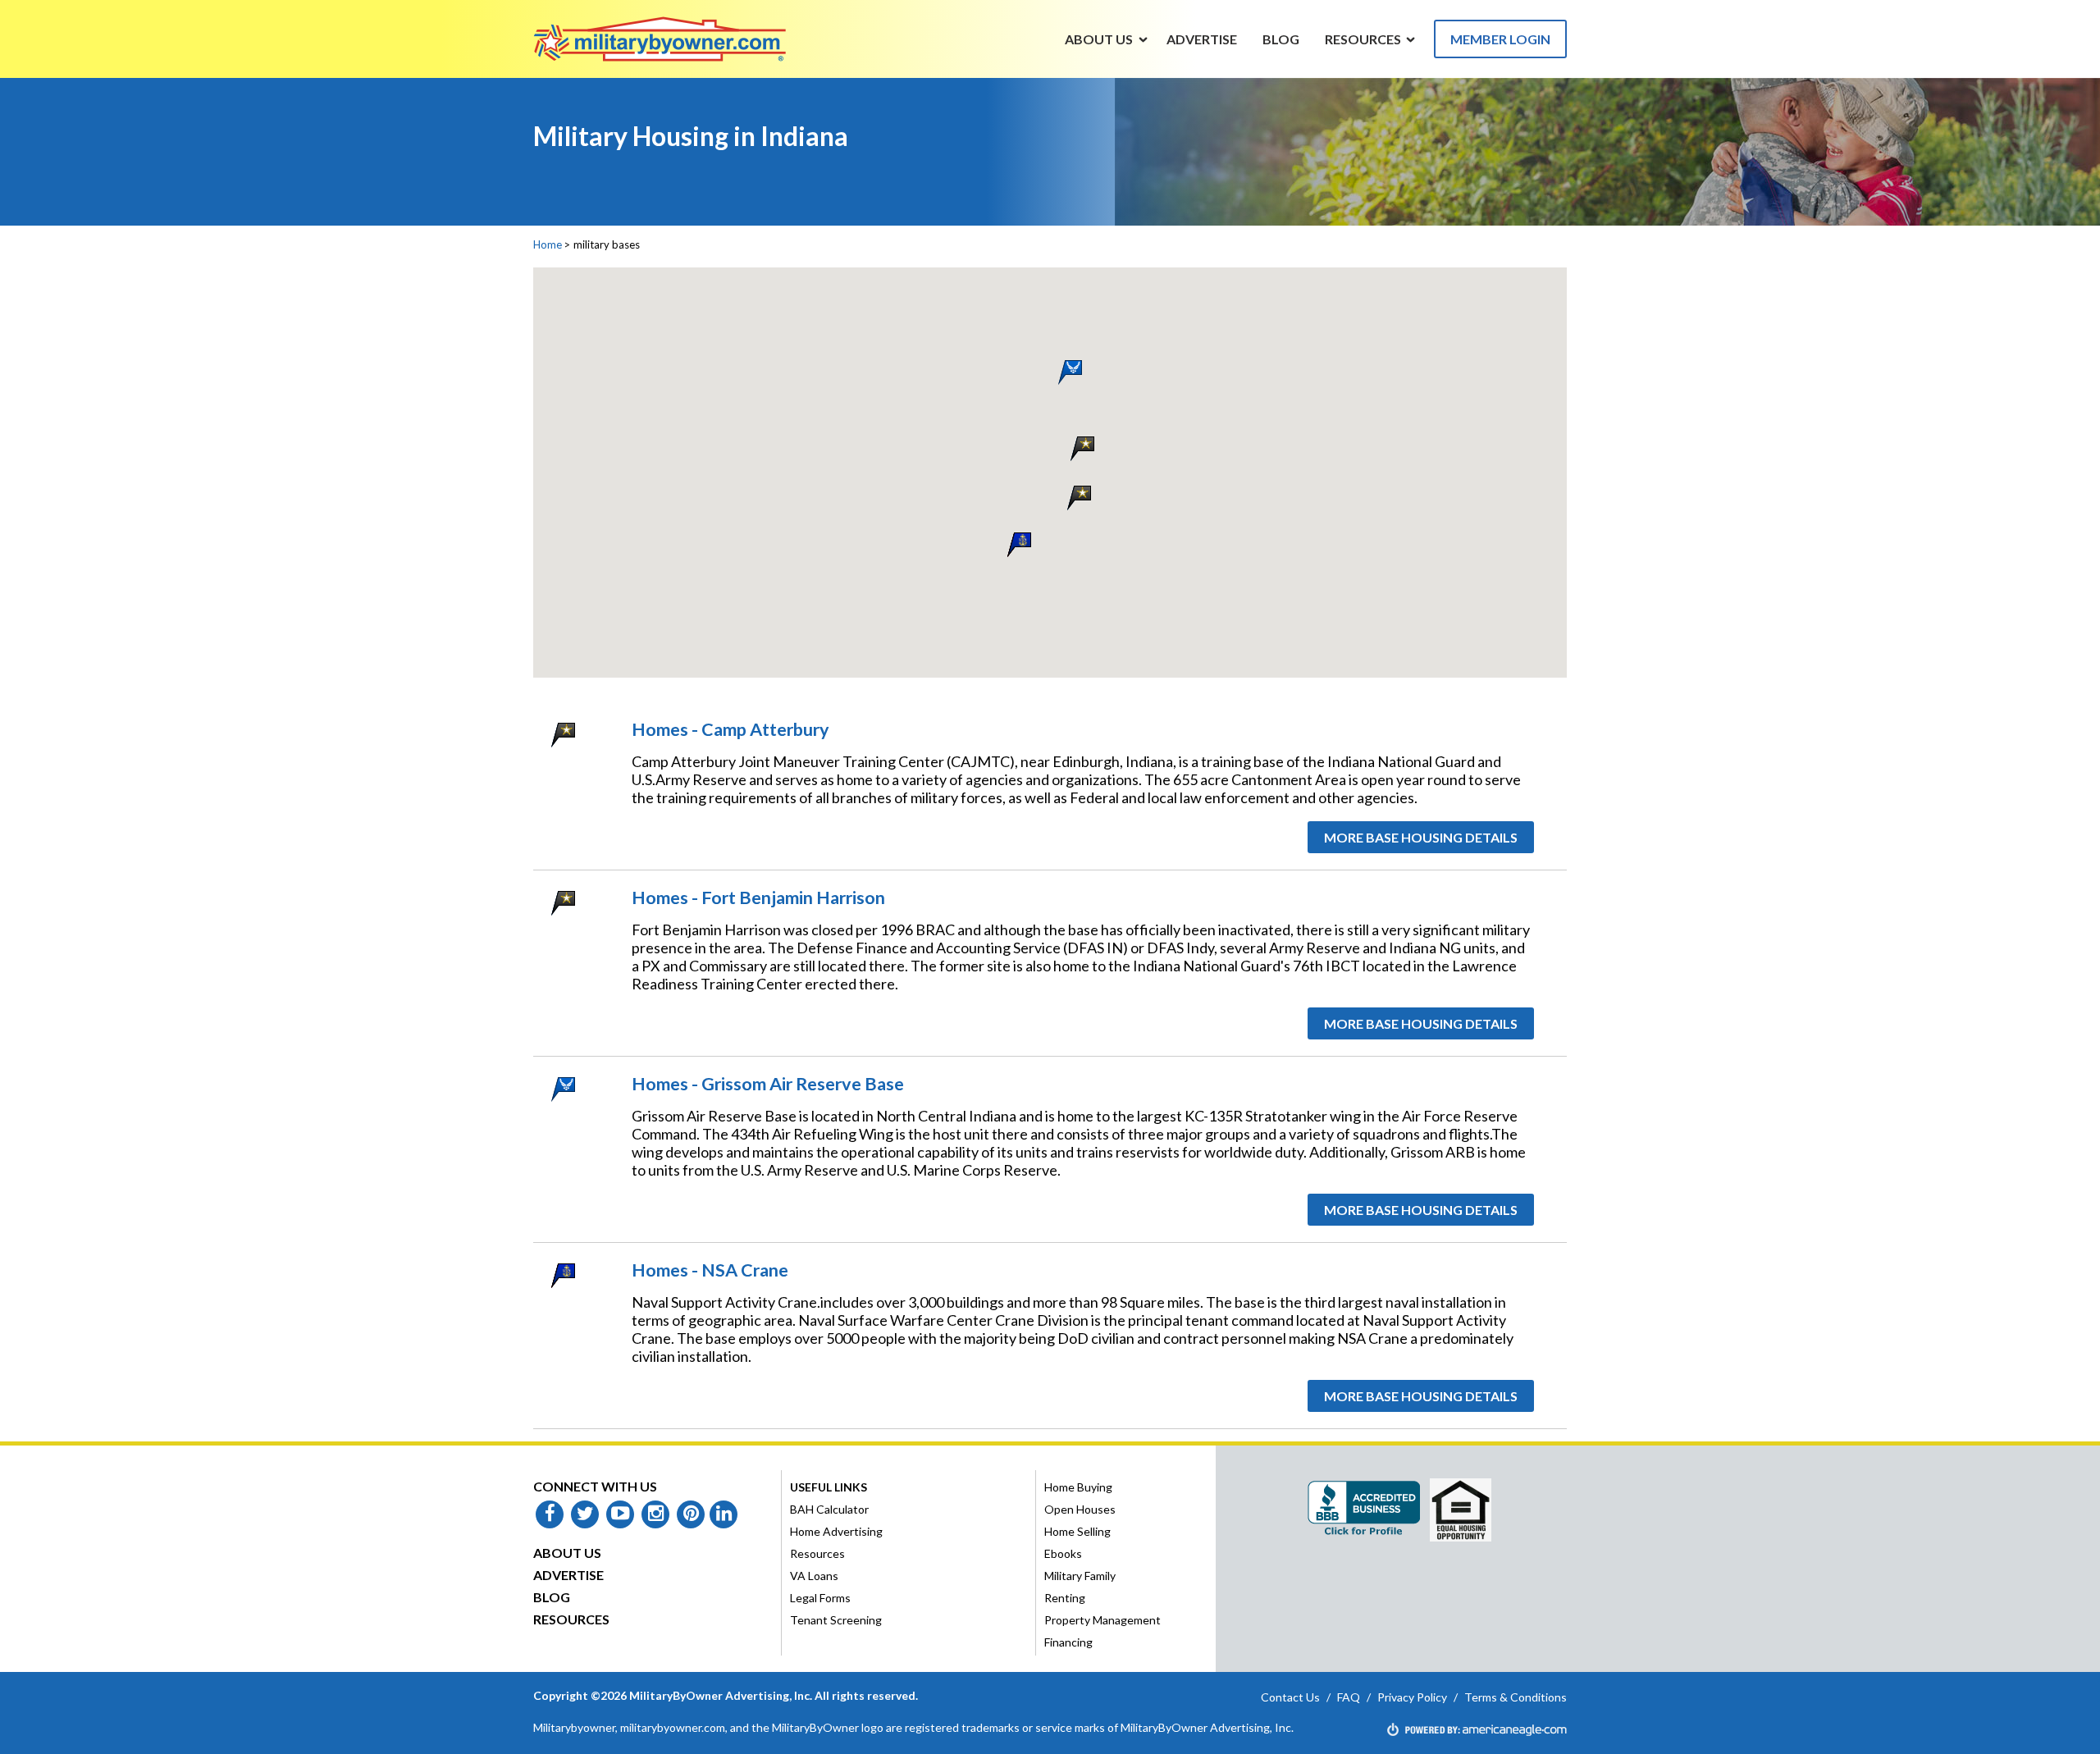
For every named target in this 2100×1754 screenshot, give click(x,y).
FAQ (1349, 1697)
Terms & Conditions (1516, 1697)
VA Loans (814, 1576)
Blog (552, 1597)
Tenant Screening (836, 1620)
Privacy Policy (1412, 1697)
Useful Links (829, 1487)
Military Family (1080, 1576)
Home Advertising (836, 1531)
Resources (571, 1619)
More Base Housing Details (1421, 837)
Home (548, 244)
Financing (1068, 1642)
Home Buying (1078, 1487)
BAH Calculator (829, 1509)
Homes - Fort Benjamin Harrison (758, 898)
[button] (1079, 497)
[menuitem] (1099, 39)
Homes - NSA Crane (710, 1270)
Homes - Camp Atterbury (730, 729)
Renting (1065, 1598)
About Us (567, 1553)
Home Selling (1077, 1531)
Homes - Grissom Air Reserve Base (768, 1084)
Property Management (1102, 1620)
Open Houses (1080, 1509)
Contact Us (1290, 1697)
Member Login (1500, 39)
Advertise (568, 1575)
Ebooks (1063, 1553)
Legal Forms (820, 1598)
